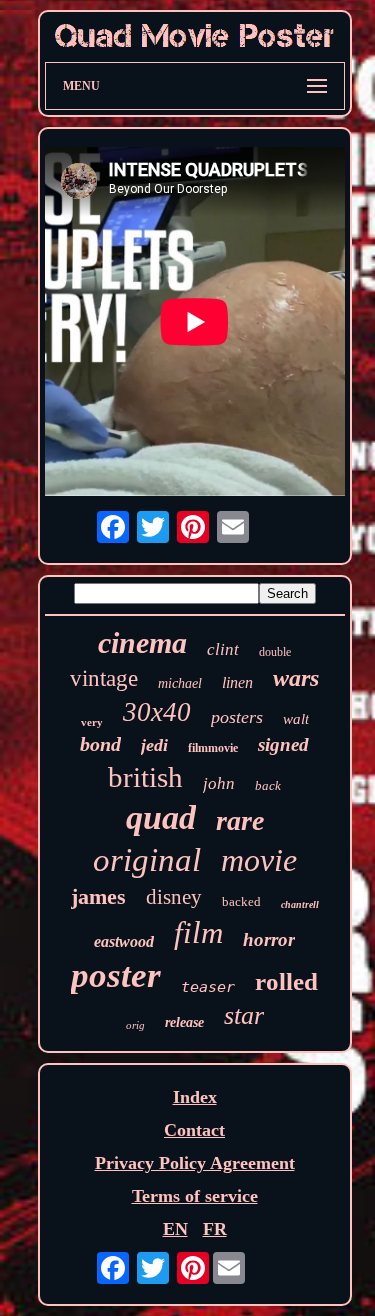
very (92, 722)
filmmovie (213, 748)
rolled (286, 981)
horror (269, 939)
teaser (208, 987)
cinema (142, 642)
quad (161, 817)
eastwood (124, 941)
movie (259, 860)
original (147, 860)
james (98, 896)
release (184, 1022)
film (198, 932)
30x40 (157, 712)
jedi (154, 745)
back (268, 785)
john (219, 783)
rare (240, 820)
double (275, 652)
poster (116, 975)
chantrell (300, 904)
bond (100, 744)
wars (296, 678)
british (145, 777)
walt (296, 719)
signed (283, 744)
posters (237, 717)
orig (135, 1025)
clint (223, 649)
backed (241, 901)
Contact (194, 1130)
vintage (104, 678)
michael (180, 683)
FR (215, 1229)
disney (174, 897)
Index (195, 1097)
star (244, 1015)
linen (237, 682)
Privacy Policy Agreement (195, 1163)
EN (175, 1229)
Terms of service (195, 1196)
